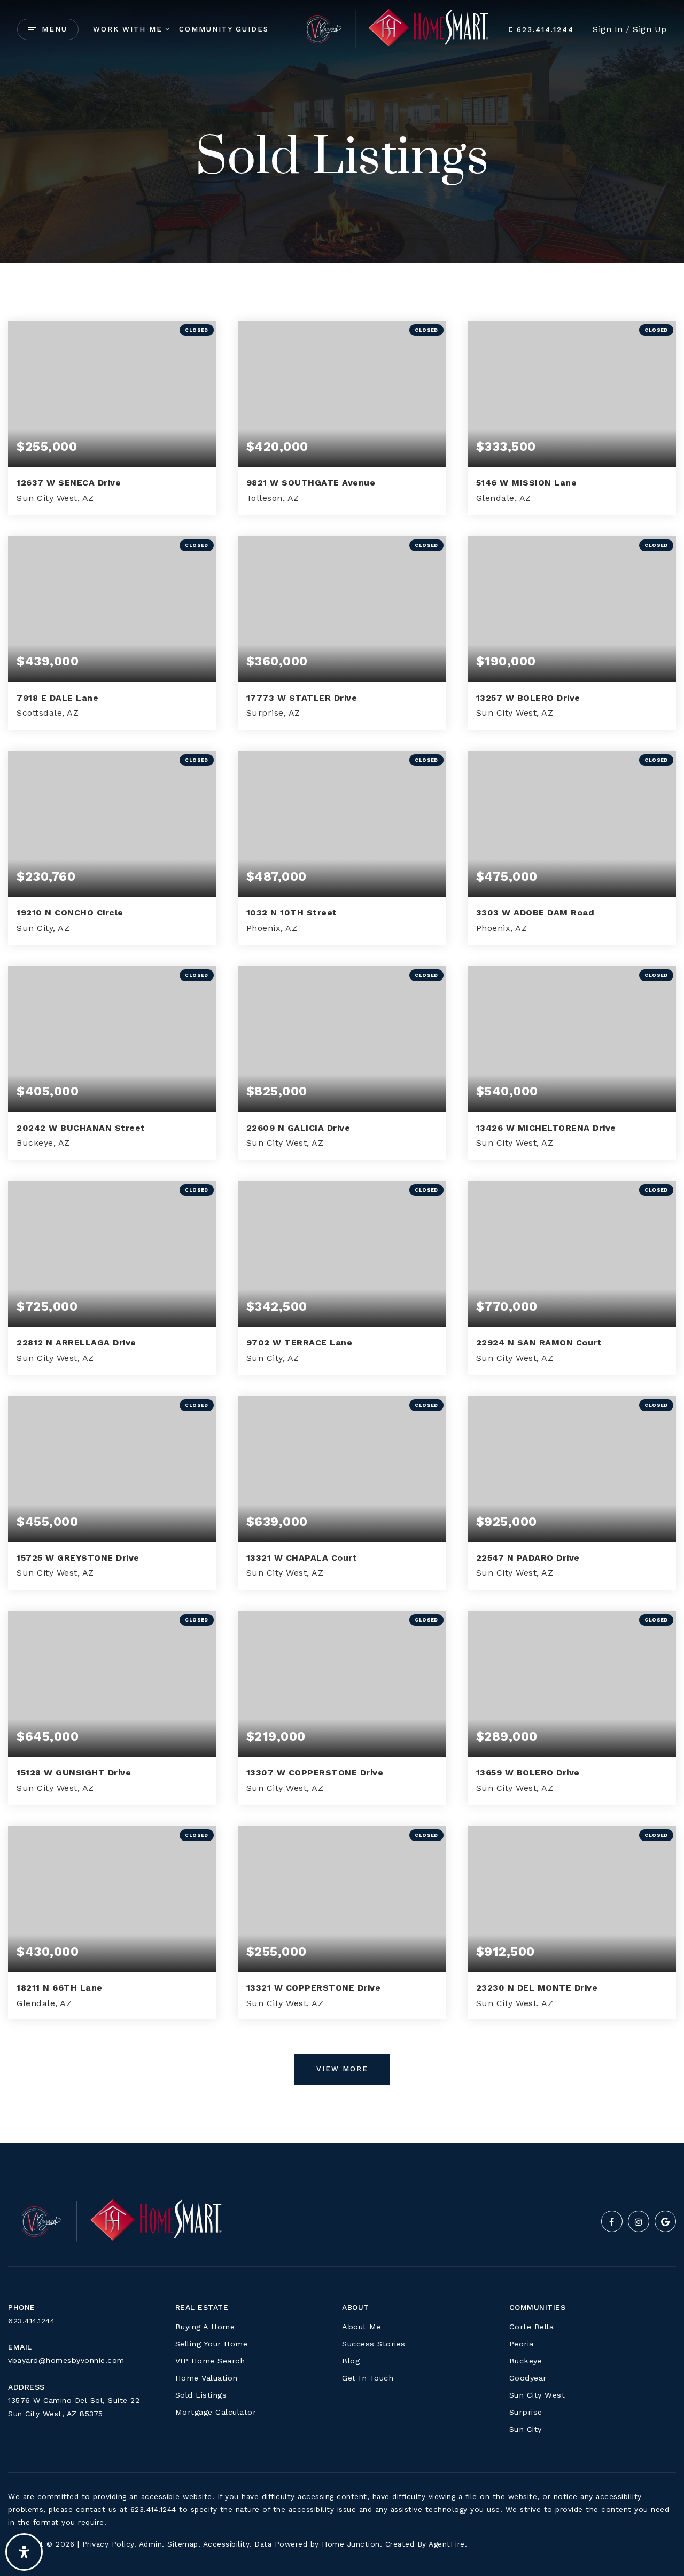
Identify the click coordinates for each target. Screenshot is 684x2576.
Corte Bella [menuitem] (532, 2327)
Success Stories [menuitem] (374, 2344)
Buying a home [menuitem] (205, 2327)
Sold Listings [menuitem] (201, 2395)
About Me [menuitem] (362, 2327)
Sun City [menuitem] (526, 2429)
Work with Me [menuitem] (128, 29)
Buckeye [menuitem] (526, 2361)
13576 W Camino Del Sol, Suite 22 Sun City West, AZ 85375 (74, 2407)
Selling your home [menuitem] (212, 2344)
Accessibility (226, 2544)
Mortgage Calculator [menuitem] (216, 2412)
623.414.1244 (544, 30)
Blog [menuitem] (351, 2361)
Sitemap (183, 2544)
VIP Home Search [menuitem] (210, 2361)
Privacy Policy (108, 2544)
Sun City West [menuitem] (537, 2395)
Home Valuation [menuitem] (207, 2378)
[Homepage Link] (391, 29)
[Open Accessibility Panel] (24, 2552)
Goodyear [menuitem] (528, 2378)
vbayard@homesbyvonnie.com (66, 2360)
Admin (151, 2544)
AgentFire (447, 2544)
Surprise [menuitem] (526, 2412)
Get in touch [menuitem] (368, 2378)
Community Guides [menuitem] (224, 29)
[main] (342, 1071)
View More (342, 2069)
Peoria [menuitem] (522, 2344)
